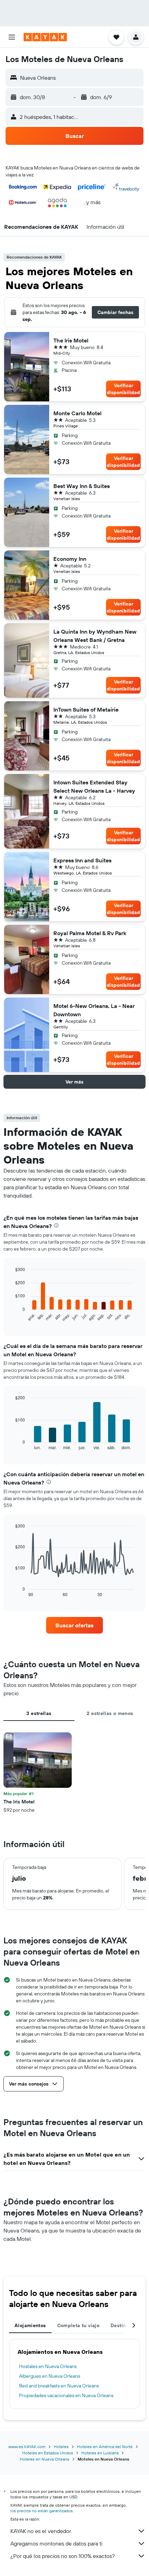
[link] (74, 1625)
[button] (12, 37)
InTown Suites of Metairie (86, 710)
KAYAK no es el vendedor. (41, 2531)
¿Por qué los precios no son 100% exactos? (63, 2556)
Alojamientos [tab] (30, 2325)
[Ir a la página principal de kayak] (45, 37)
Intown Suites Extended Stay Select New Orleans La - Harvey (94, 786)
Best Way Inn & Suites (82, 486)
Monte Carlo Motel (77, 413)
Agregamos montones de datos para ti (56, 2543)
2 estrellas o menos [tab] (110, 1713)
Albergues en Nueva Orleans (50, 2376)
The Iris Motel (71, 340)
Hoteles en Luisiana (100, 2453)
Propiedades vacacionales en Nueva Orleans (66, 2395)
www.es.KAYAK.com (27, 2447)
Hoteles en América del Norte (105, 2447)
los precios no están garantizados (42, 2511)
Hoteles (61, 2447)
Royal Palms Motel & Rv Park (90, 933)
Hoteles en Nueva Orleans (45, 2459)
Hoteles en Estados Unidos (48, 2453)
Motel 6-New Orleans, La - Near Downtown (94, 1010)
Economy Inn (70, 559)
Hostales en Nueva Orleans (48, 2366)
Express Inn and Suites (82, 860)
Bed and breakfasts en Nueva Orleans (59, 2386)
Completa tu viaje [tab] (78, 2325)
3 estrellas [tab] (39, 1713)
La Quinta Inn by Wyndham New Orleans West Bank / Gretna (95, 636)
